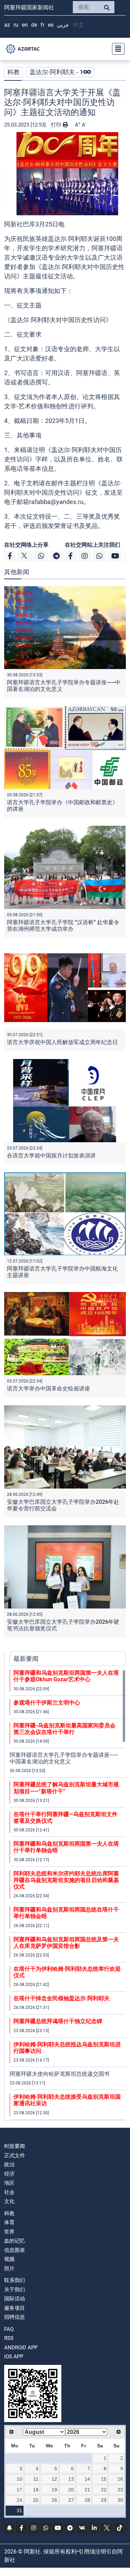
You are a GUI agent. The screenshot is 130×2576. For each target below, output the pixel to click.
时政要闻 (15, 2146)
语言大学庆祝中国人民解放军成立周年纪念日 (62, 1042)
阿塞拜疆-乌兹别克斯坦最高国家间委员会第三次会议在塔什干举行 (64, 1729)
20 (71, 2490)
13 (71, 2479)
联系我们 (15, 2280)
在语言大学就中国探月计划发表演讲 (51, 1156)
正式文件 (15, 2156)
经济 (9, 2174)
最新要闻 (26, 1659)
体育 (9, 2222)
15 (104, 2479)
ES (51, 25)
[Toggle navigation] (116, 49)
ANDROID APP (21, 2348)
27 (71, 2500)
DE (34, 25)
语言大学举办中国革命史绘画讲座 (50, 1389)
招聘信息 (15, 2317)
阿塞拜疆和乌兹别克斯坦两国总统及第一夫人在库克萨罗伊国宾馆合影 (66, 1943)
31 (19, 2510)
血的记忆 (15, 2241)
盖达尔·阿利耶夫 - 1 (56, 72)
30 (120, 2500)
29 (104, 2500)
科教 (14, 72)
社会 (9, 2192)
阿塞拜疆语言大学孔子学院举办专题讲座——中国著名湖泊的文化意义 (64, 1758)
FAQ (9, 2329)
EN (25, 25)
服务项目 (15, 2308)
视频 (9, 2259)
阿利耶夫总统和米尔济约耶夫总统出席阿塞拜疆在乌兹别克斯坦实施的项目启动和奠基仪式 (66, 1880)
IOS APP (14, 2357)
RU (16, 25)
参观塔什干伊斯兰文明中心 (47, 1703)
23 (120, 2490)
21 (87, 2490)
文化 (9, 2201)
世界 (9, 2232)
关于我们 (15, 2290)
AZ (7, 25)
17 (19, 2490)
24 (19, 2500)
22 (104, 2490)
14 (87, 2479)
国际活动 (15, 2299)
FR (42, 25)
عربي (63, 25)
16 (120, 2479)
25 (36, 2500)
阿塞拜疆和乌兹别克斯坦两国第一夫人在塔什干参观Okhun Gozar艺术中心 (66, 1676)
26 (54, 2500)
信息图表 (15, 2250)
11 (36, 2479)
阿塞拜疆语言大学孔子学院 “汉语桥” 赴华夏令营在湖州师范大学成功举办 (63, 926)
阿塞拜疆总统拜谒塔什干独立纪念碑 (58, 2021)
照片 (9, 2269)
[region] (68, 1895)
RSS (9, 2338)
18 (36, 2490)
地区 (9, 2183)
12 (54, 2479)
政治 (9, 2165)
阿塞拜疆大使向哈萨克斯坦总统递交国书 (60, 2074)
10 (19, 2479)
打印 (57, 125)
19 (54, 2490)
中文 (78, 25)
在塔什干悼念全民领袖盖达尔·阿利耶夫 (62, 1998)
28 (87, 2500)
